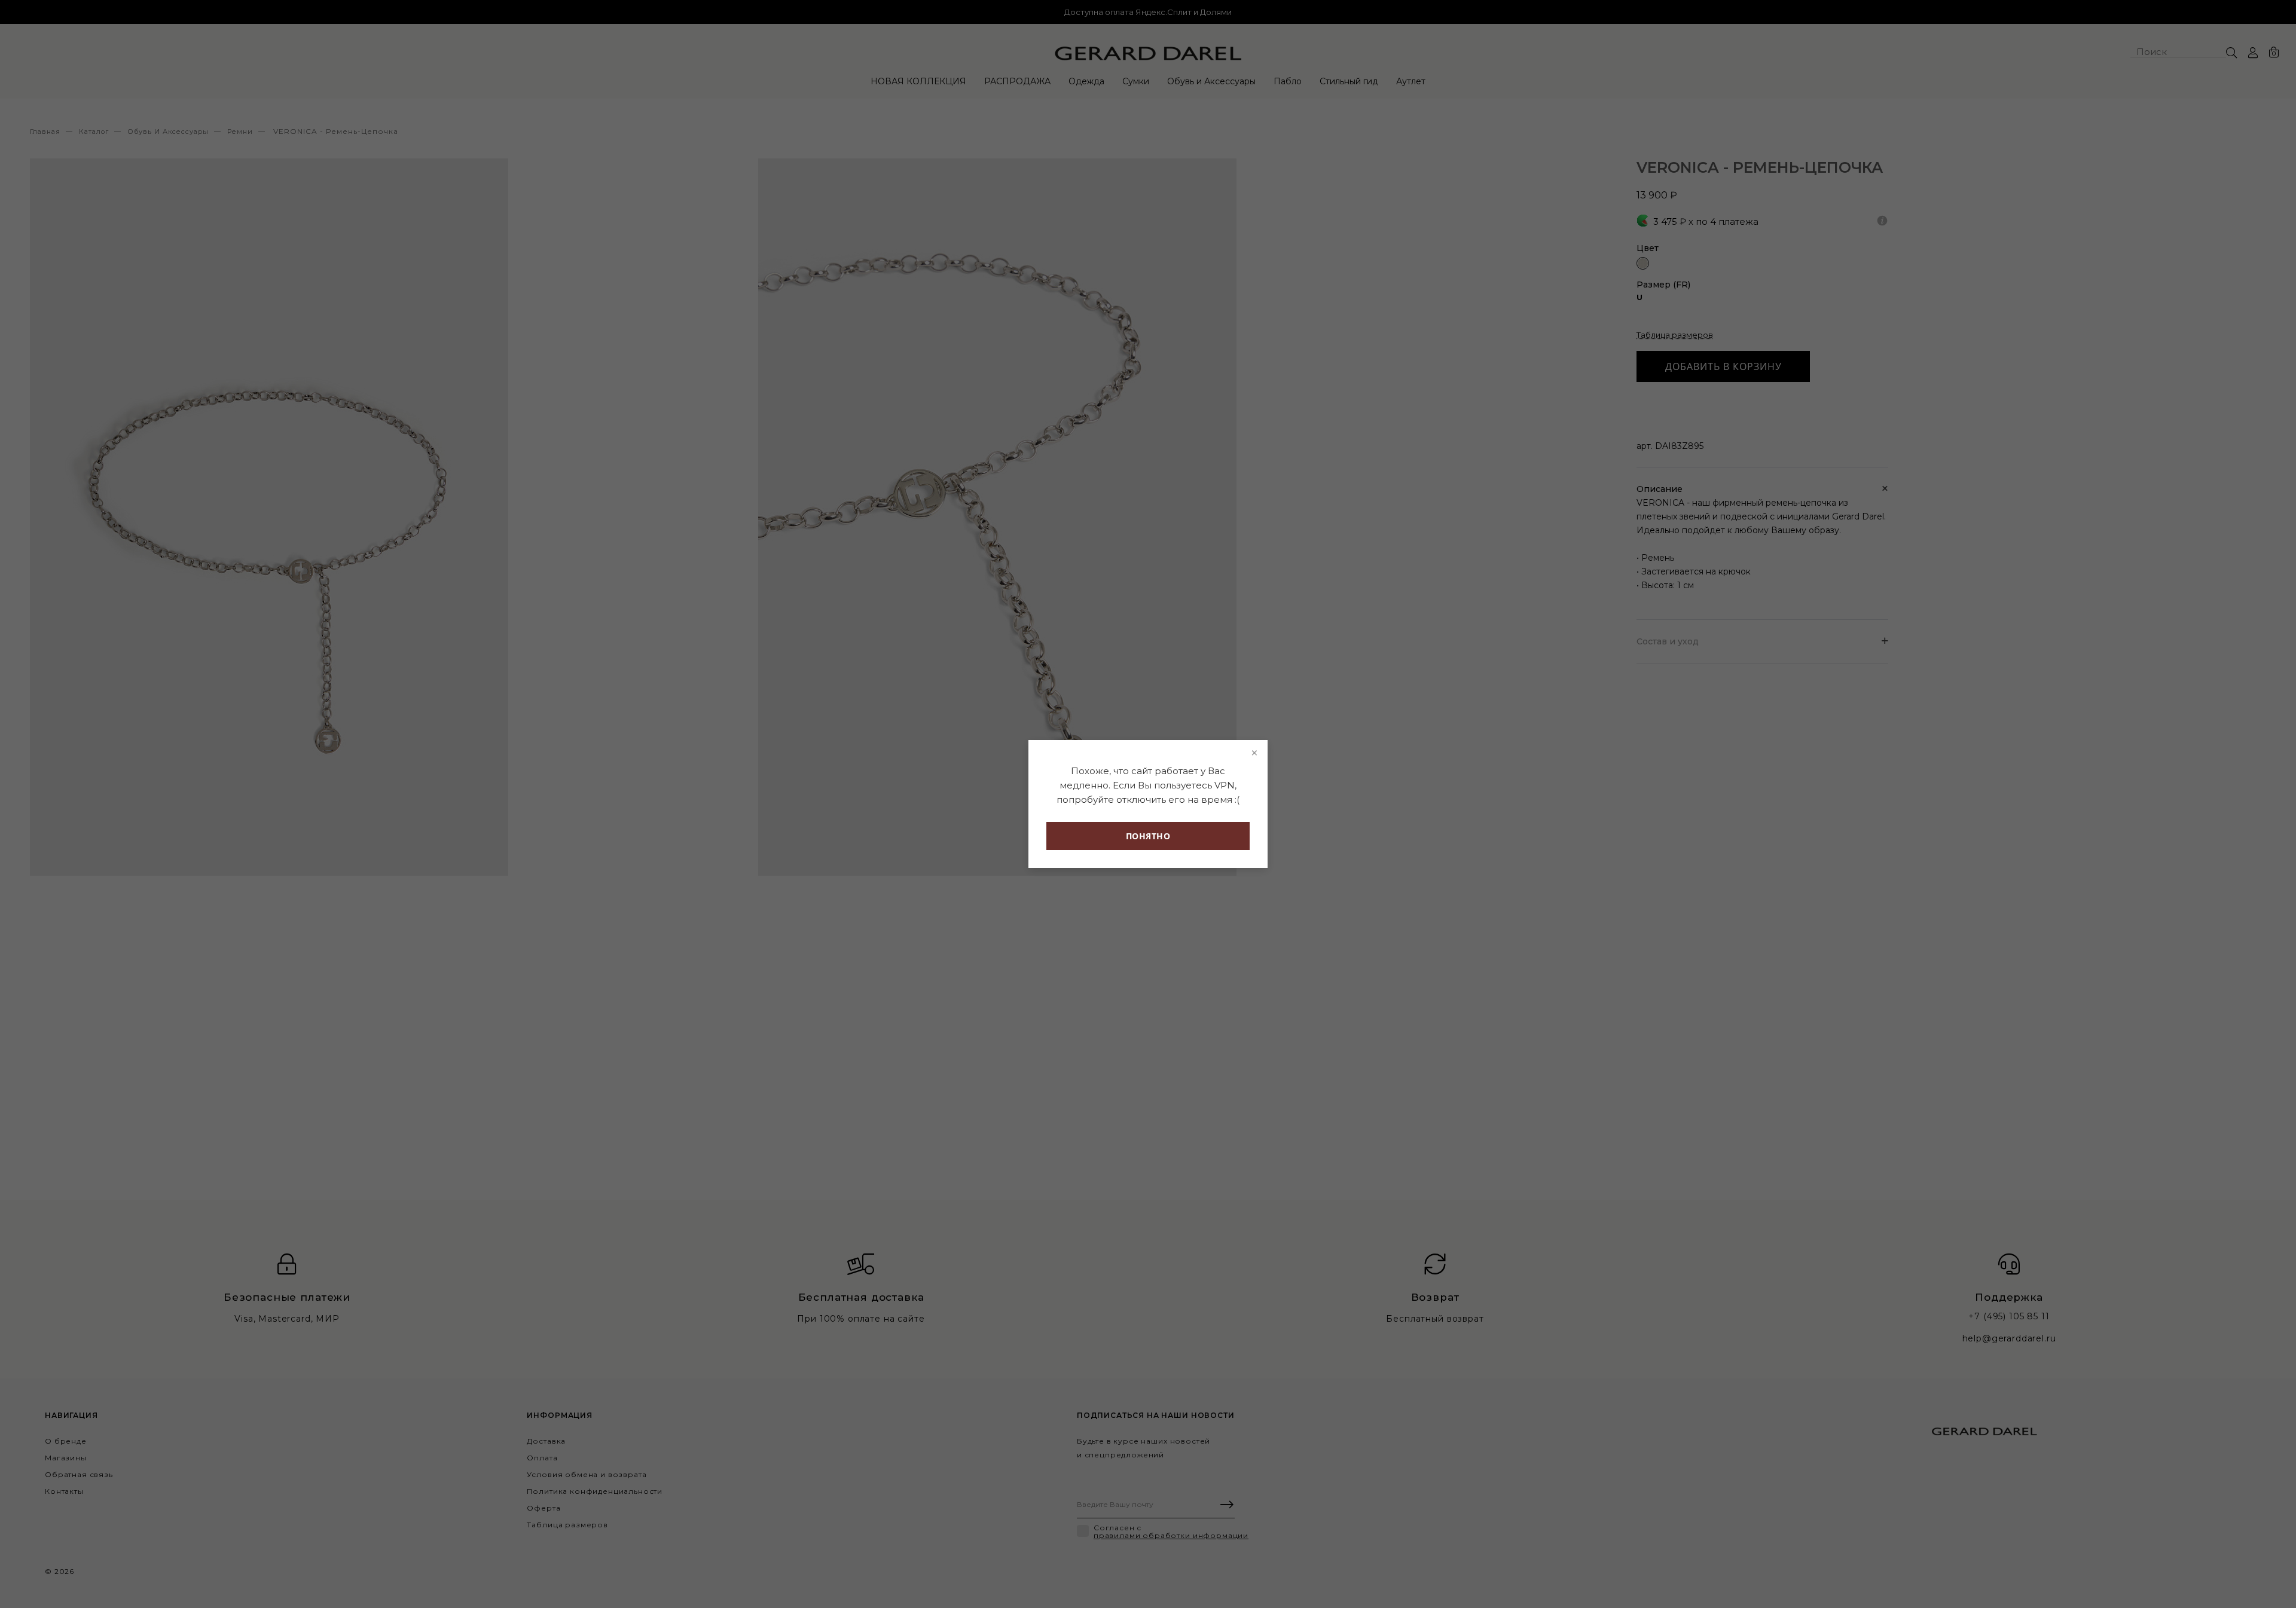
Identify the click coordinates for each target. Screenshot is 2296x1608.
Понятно (1148, 836)
